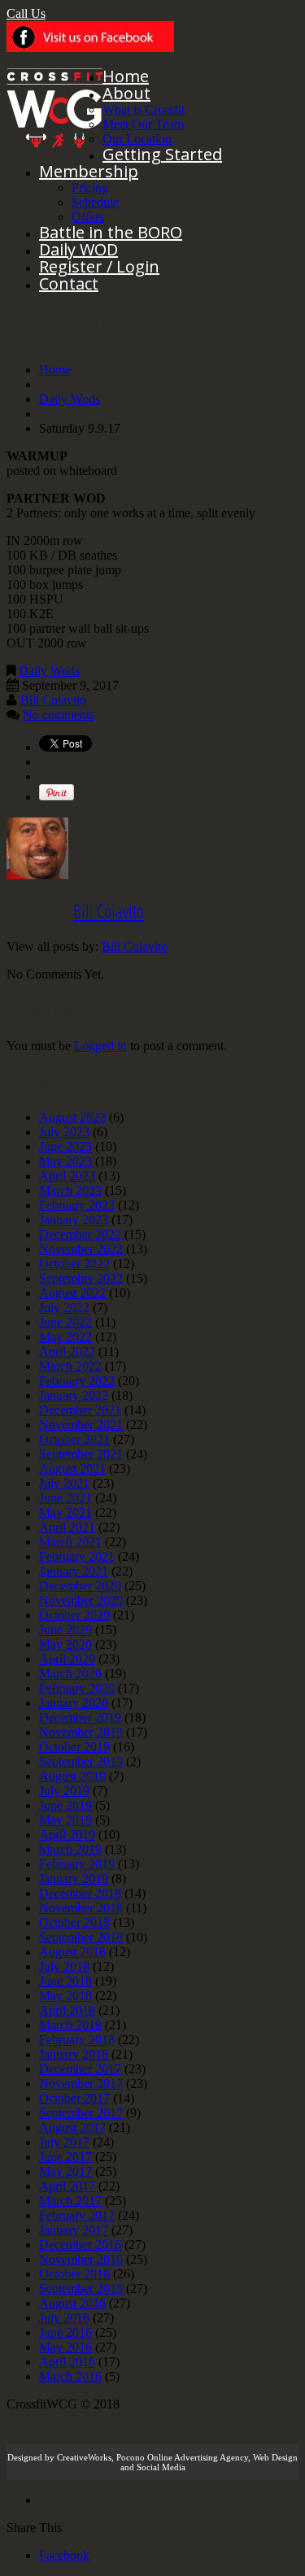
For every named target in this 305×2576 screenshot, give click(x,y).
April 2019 (67, 1835)
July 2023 (64, 1132)
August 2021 (72, 1469)
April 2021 (67, 1527)
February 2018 (77, 2040)
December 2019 (80, 1717)
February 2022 (77, 1381)
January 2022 (74, 1395)
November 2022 (81, 1249)
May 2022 (65, 1337)
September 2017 (81, 2113)
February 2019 (77, 1864)
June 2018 (65, 1981)
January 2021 (74, 1571)
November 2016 (81, 2259)
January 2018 (74, 2054)
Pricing (90, 187)
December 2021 (80, 1410)
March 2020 (70, 1674)
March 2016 (70, 2376)
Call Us (26, 13)
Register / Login (99, 266)
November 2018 (81, 1908)
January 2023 (74, 1220)
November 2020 (81, 1600)
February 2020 (77, 1688)
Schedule (95, 202)
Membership (89, 171)
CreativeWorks (84, 2457)
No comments (59, 715)
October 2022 (74, 1264)
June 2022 (65, 1322)
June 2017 (65, 2157)
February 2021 (77, 1556)
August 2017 (72, 2127)
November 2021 (81, 1425)
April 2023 (67, 1176)
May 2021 (65, 1512)
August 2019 (72, 1776)
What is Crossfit (144, 109)
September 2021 (81, 1454)
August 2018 (72, 1952)
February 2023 (77, 1205)
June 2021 (65, 1498)
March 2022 (70, 1366)
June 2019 (65, 1805)
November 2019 (81, 1732)
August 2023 (72, 1117)
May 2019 (65, 1820)
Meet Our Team (143, 124)
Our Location (137, 139)
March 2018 (70, 2025)
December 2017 (80, 2069)
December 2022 (80, 1234)
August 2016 (72, 2303)
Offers (88, 217)
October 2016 (74, 2274)
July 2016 (64, 2318)
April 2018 (67, 2010)
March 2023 (70, 1190)
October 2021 (74, 1439)
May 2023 (65, 1161)
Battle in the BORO (111, 232)
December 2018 (80, 1893)
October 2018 (74, 1922)
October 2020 (74, 1615)
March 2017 (70, 2201)
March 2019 (70, 1849)
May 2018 (65, 1996)
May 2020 (65, 1644)
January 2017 (74, 2230)
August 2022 (72, 1293)
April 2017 (67, 2186)
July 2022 (64, 1308)
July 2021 (64, 1483)
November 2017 (81, 2083)
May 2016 (65, 2347)
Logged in (100, 1046)
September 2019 (81, 1761)
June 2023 (65, 1146)
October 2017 (74, 2098)
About (126, 93)
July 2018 (64, 1966)
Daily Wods (70, 399)
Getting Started (162, 154)
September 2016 (81, 2288)
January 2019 (74, 1879)
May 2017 (65, 2171)
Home (126, 76)
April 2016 (67, 2362)
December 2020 (80, 1586)
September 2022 (81, 1278)
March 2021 (70, 1542)
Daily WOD (78, 249)
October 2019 (74, 1747)
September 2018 (81, 1937)
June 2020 (65, 1630)
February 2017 (77, 2215)
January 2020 (74, 1703)
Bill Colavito (53, 700)
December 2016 (80, 2245)
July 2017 (64, 2142)
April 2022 (67, 1351)
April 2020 (67, 1659)
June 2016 (65, 2332)
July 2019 (64, 1791)
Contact (69, 283)
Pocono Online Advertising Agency (182, 2457)
